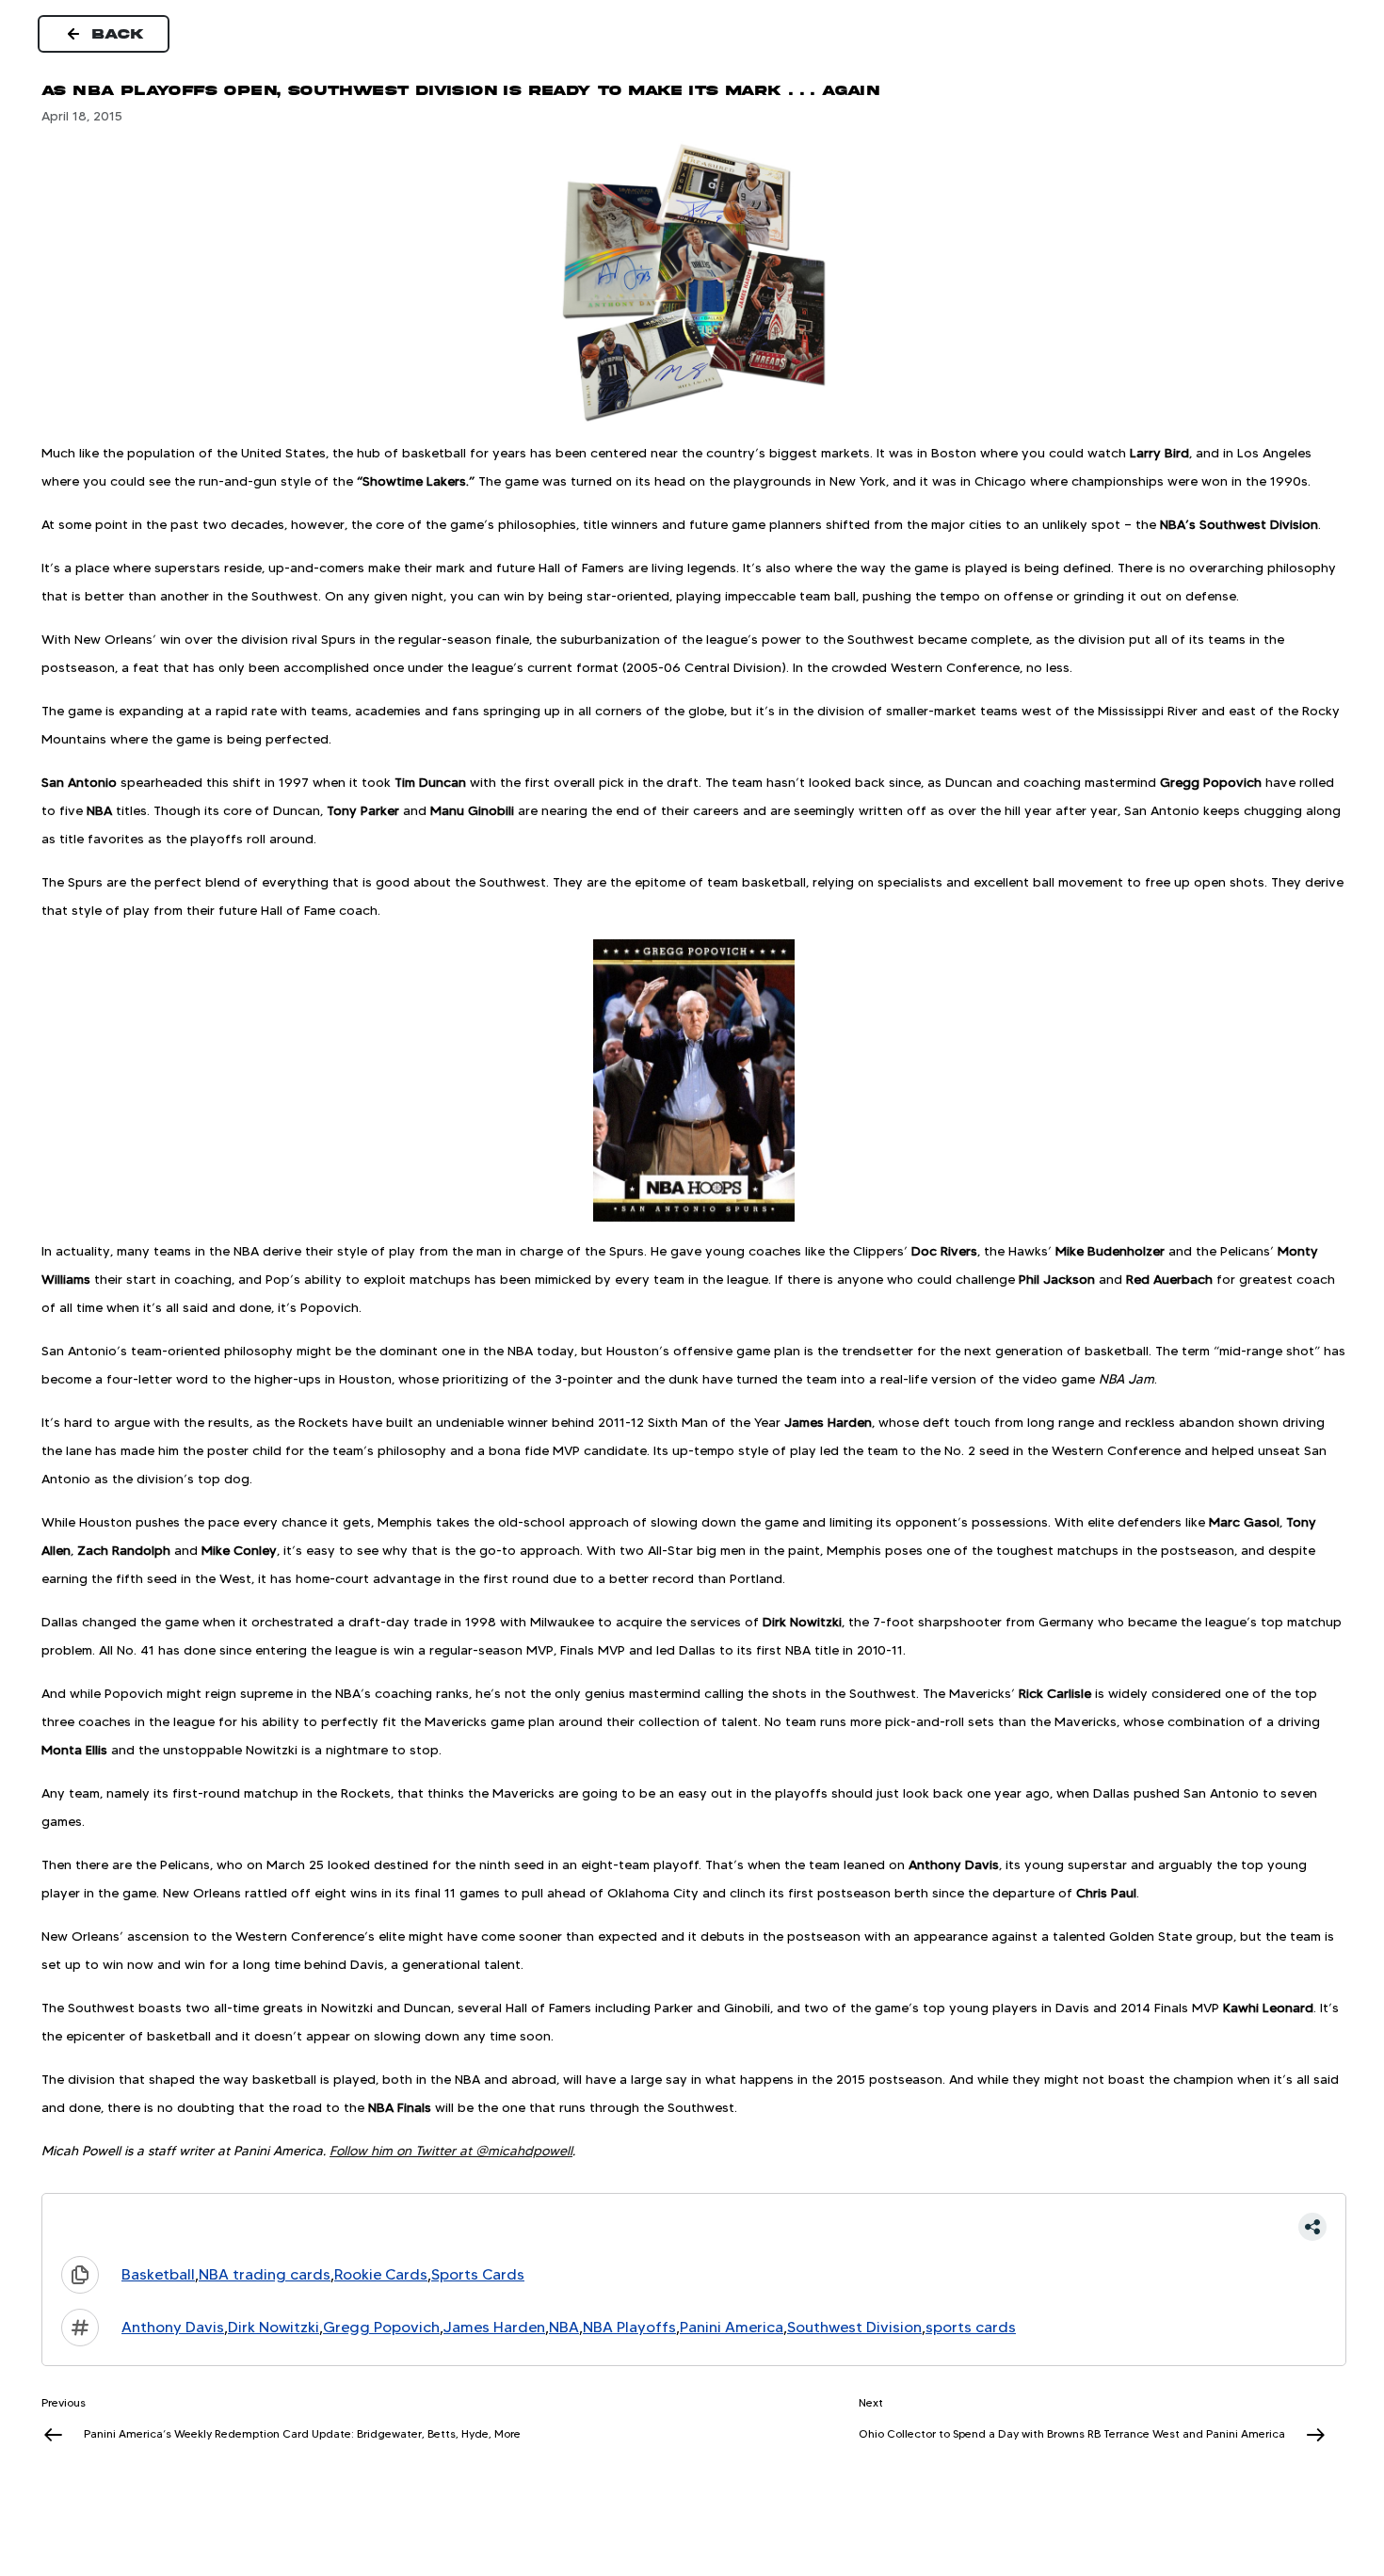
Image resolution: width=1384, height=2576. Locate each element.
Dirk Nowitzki (274, 2327)
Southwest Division (854, 2327)
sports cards (971, 2327)
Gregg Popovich (381, 2327)
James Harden (494, 2327)
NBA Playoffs (629, 2327)
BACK (119, 34)
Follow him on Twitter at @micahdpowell (451, 2151)
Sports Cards (478, 2274)
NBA (564, 2327)
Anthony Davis (173, 2327)
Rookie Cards (381, 2274)
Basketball (158, 2274)
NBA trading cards (265, 2274)
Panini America (732, 2327)
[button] (694, 2227)
